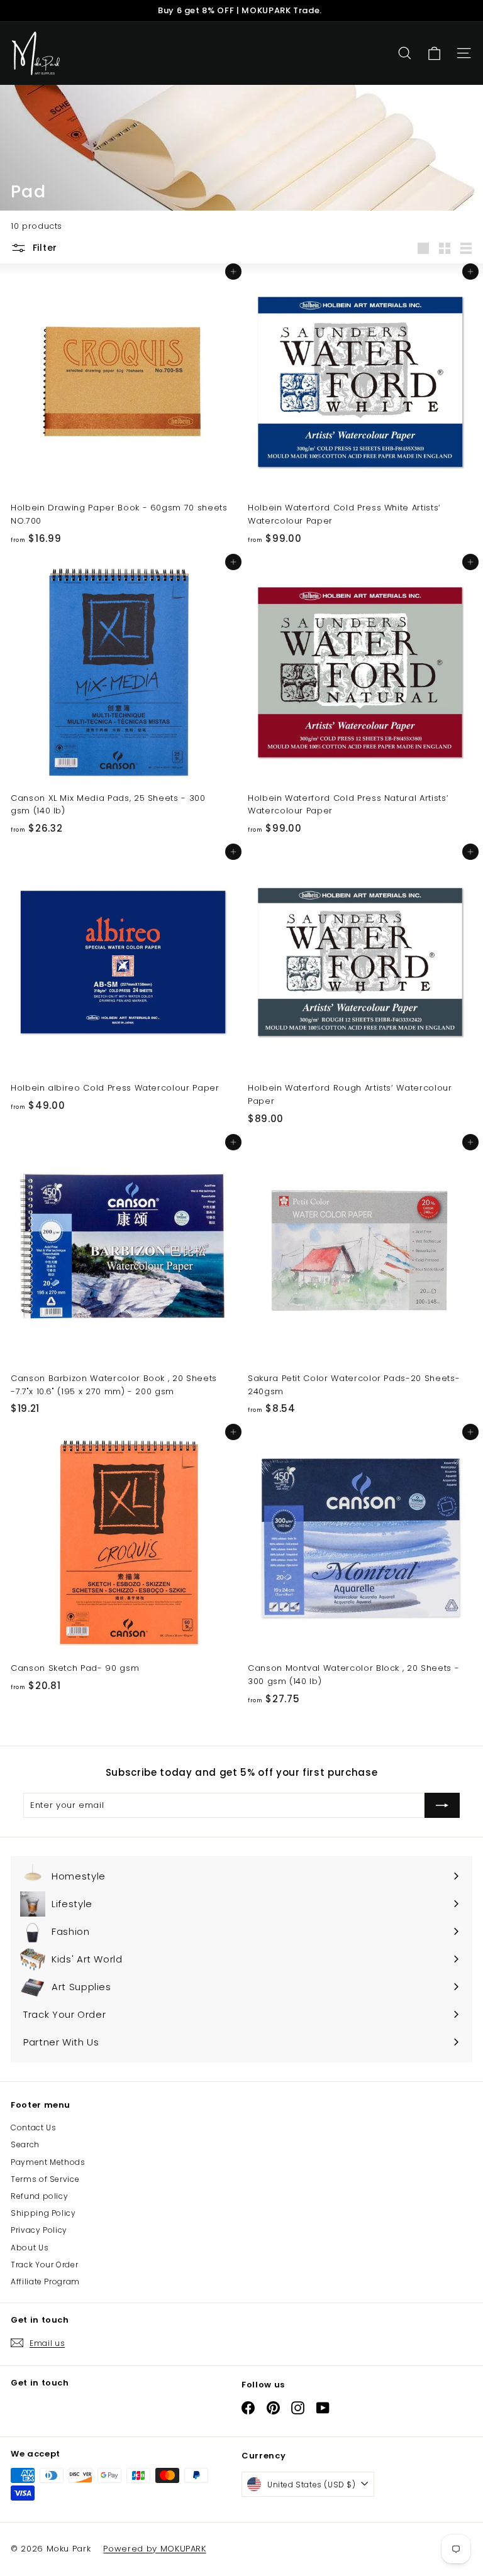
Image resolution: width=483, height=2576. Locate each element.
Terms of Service (45, 2179)
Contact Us (34, 2127)
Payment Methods (48, 2162)
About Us (30, 2248)
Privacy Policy (39, 2230)
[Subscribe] (442, 1805)
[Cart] (434, 54)
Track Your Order (44, 2265)
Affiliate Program (45, 2282)
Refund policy (39, 2196)
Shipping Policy (43, 2213)
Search (25, 2144)
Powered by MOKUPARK (154, 2549)
